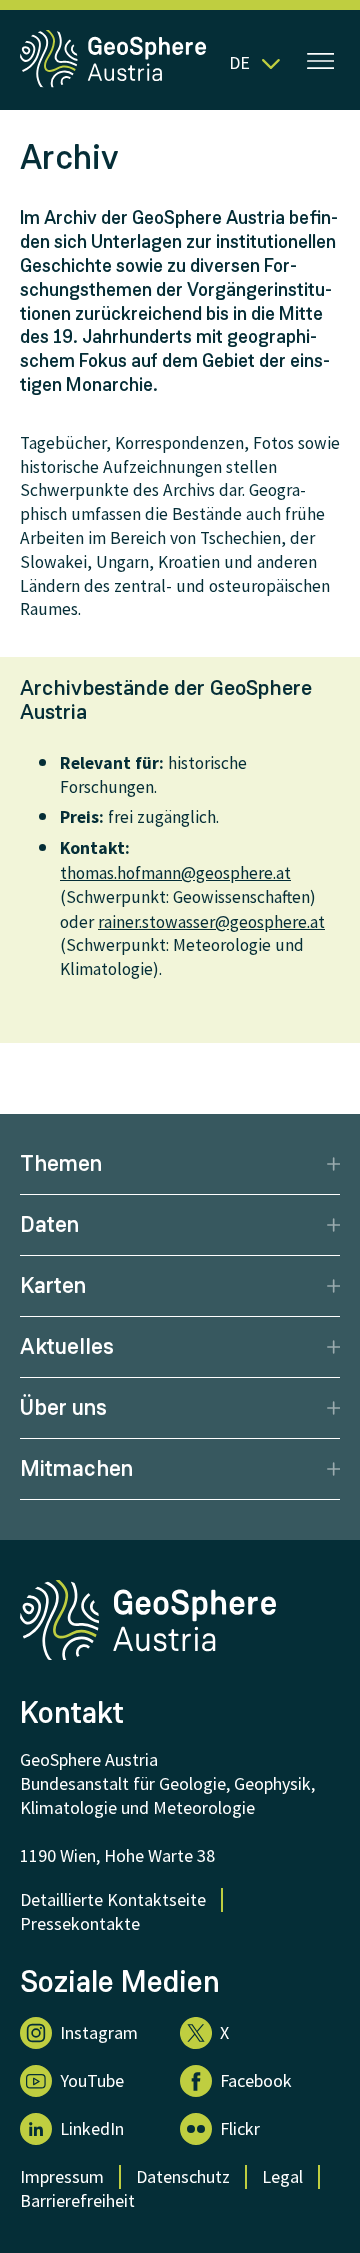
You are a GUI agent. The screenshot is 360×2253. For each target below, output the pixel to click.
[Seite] (114, 83)
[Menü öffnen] (321, 63)
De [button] (239, 62)
